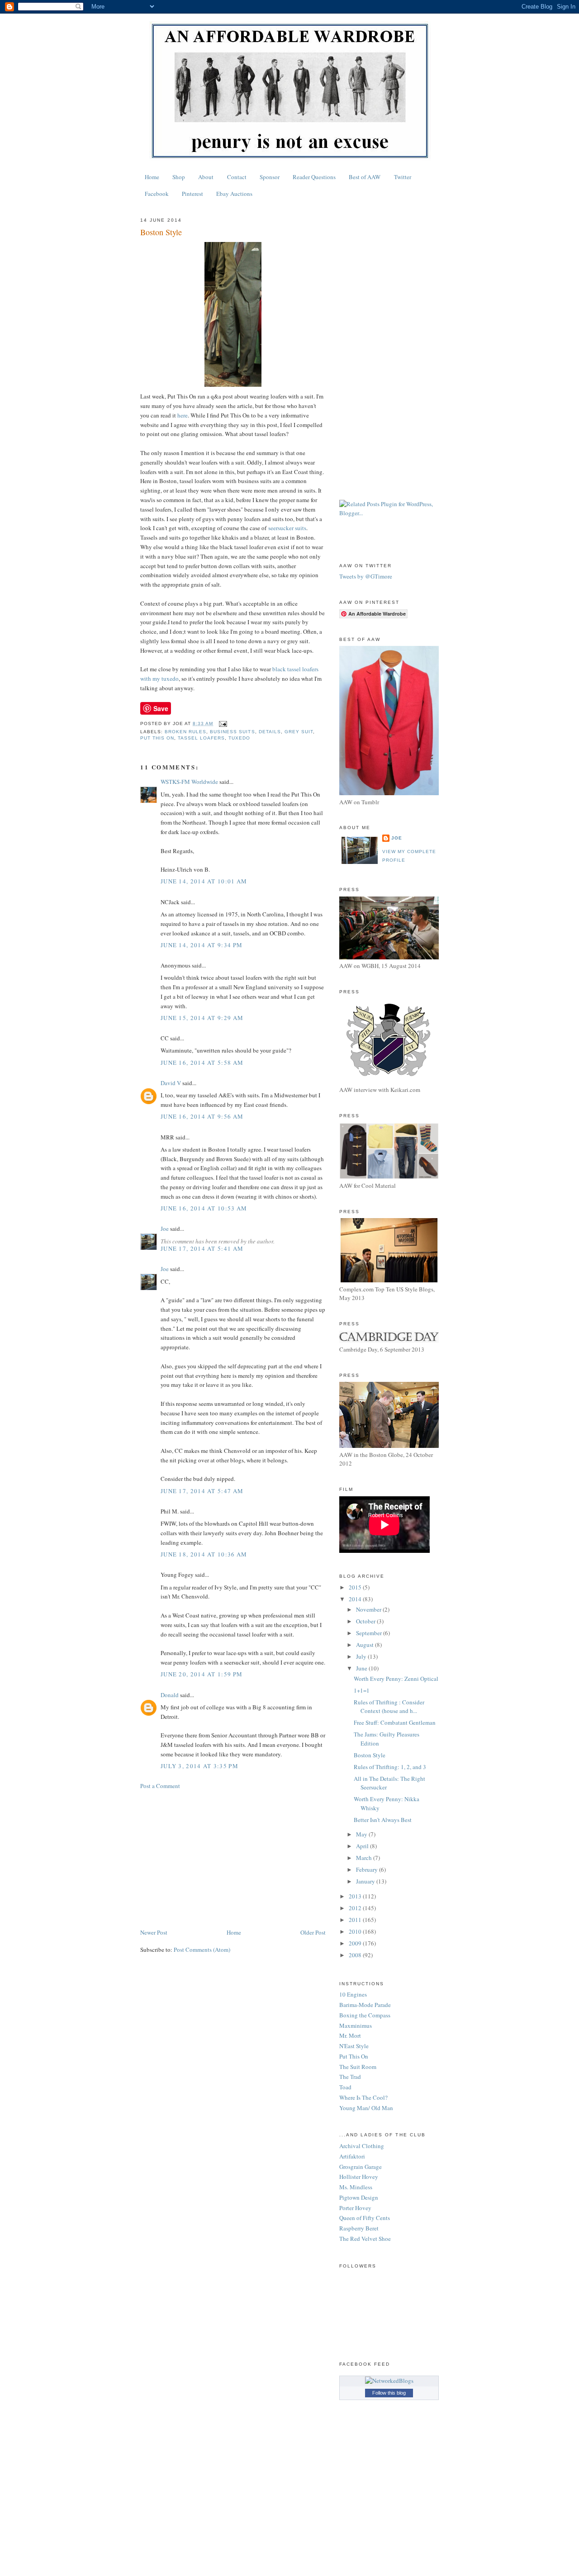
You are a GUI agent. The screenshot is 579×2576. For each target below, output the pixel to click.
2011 (356, 1920)
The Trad (350, 2077)
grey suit (299, 732)
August (365, 1645)
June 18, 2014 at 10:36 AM (204, 1554)
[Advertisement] (233, 1859)
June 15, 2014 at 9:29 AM (202, 1018)
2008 (356, 1955)
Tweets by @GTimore (366, 576)
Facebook (157, 194)
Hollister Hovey (359, 2177)
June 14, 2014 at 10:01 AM (204, 881)
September (370, 1633)
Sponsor (270, 177)
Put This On (157, 738)
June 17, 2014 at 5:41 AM (202, 1248)
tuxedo (239, 738)
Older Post (313, 1932)
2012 (356, 1908)
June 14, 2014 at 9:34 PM (202, 945)
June (362, 1668)
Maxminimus (356, 2026)
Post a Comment (160, 1786)
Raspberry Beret (359, 2228)
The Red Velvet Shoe (365, 2239)
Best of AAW (365, 177)
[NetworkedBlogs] (389, 2381)
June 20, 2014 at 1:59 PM (202, 1674)
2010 (356, 1931)
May (362, 1834)
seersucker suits (287, 528)
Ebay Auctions (234, 194)
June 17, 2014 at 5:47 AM (202, 1491)
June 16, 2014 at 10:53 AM (204, 1208)
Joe (165, 1229)
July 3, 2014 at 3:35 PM (199, 1766)
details (270, 732)
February (368, 1869)
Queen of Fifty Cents (365, 2218)
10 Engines (353, 1994)
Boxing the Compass (365, 2015)
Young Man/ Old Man (366, 2108)
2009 (356, 1943)
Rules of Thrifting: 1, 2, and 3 (390, 1767)
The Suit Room (358, 2067)
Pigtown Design (359, 2197)
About (206, 177)
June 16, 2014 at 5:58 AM (202, 1063)
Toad (345, 2087)
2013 (356, 1896)
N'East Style (354, 2046)
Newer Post (154, 1932)
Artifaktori (352, 2156)
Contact (237, 177)
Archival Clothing (362, 2146)
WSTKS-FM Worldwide (189, 782)
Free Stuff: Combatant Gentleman (395, 1722)
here (183, 415)
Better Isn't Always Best (383, 1820)
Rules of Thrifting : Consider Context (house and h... (389, 1707)
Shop (179, 177)
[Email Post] (223, 723)
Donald (170, 1695)
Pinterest (192, 194)
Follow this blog (389, 2393)
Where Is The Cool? (363, 2097)
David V (171, 1083)
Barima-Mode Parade (365, 2005)
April (363, 1846)
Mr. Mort (350, 2035)
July (362, 1656)
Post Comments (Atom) (202, 1950)
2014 (356, 1599)
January (366, 1881)
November (369, 1609)
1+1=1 (362, 1690)
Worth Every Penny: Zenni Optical (396, 1679)
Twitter (403, 177)
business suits (232, 732)
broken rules (185, 732)
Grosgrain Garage (361, 2167)
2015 (356, 1587)
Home (152, 177)
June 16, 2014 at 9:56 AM (202, 1116)
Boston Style (370, 1755)
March (365, 1858)
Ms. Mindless (356, 2187)
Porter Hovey (355, 2208)
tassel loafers (201, 738)
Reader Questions (314, 177)
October (366, 1621)
